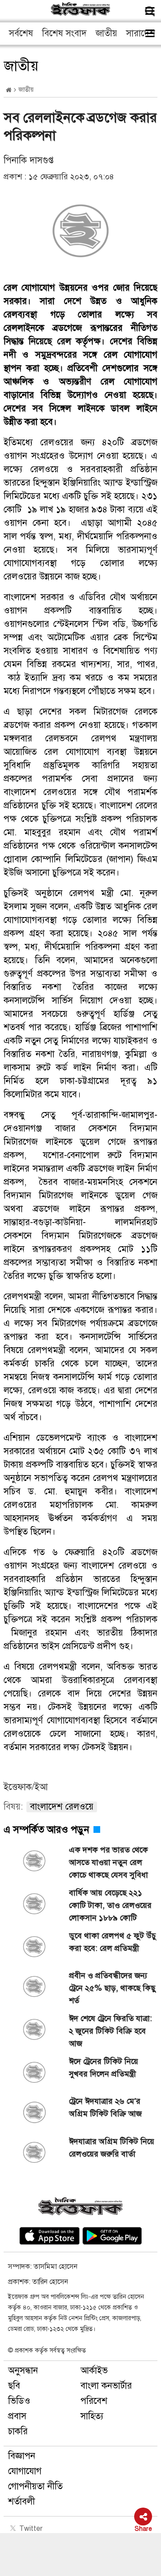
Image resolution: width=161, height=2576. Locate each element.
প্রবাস (17, 2416)
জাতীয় (106, 33)
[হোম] (9, 90)
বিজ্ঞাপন (22, 2456)
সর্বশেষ (21, 33)
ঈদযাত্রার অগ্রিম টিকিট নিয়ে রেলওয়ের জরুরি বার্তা (112, 2148)
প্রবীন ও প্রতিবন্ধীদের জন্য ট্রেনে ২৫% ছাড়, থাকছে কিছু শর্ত (112, 1988)
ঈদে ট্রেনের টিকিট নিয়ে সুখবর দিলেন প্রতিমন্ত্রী (104, 2068)
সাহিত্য (92, 2416)
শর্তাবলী (21, 2502)
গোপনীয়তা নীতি (35, 2486)
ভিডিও (19, 2401)
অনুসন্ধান (23, 2371)
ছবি (14, 2386)
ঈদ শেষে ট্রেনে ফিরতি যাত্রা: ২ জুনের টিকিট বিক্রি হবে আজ (110, 2031)
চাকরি (18, 2431)
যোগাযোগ (25, 2471)
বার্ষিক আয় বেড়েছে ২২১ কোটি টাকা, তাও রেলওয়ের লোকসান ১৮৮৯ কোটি (110, 1905)
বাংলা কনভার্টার (106, 2386)
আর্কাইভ (94, 2371)
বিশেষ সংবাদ (64, 33)
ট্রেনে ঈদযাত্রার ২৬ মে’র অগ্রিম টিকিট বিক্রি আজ (105, 2107)
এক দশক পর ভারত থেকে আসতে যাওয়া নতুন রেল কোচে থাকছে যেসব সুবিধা (108, 1862)
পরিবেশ (94, 2401)
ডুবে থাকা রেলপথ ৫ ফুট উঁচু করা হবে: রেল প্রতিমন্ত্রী (112, 1942)
